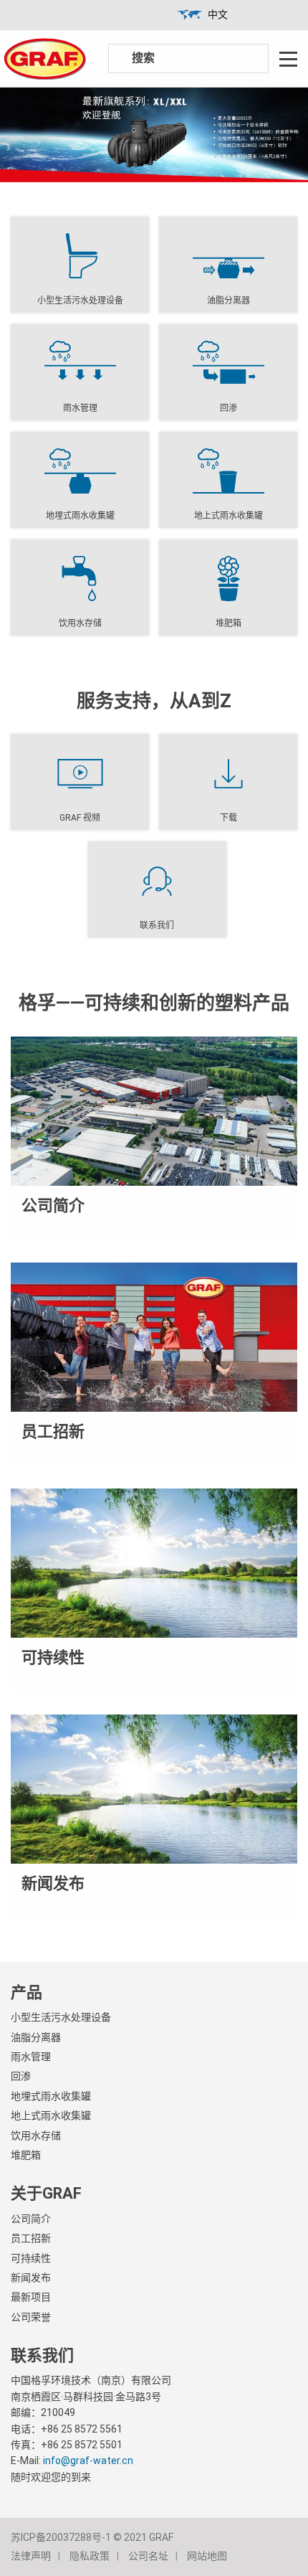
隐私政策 (90, 2556)
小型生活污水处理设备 (61, 2017)
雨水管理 (31, 2057)
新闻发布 (31, 2278)
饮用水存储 (36, 2136)
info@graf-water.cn (88, 2461)
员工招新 (31, 2238)
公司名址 (148, 2556)
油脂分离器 (36, 2037)
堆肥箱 (26, 2155)
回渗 (21, 2076)
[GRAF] (45, 58)
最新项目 (31, 2297)
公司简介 (31, 2219)
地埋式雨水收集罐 (51, 2096)
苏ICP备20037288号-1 (61, 2537)
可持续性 (31, 2258)
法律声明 (31, 2556)
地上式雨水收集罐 (51, 2115)
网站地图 (207, 2556)
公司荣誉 (31, 2317)
